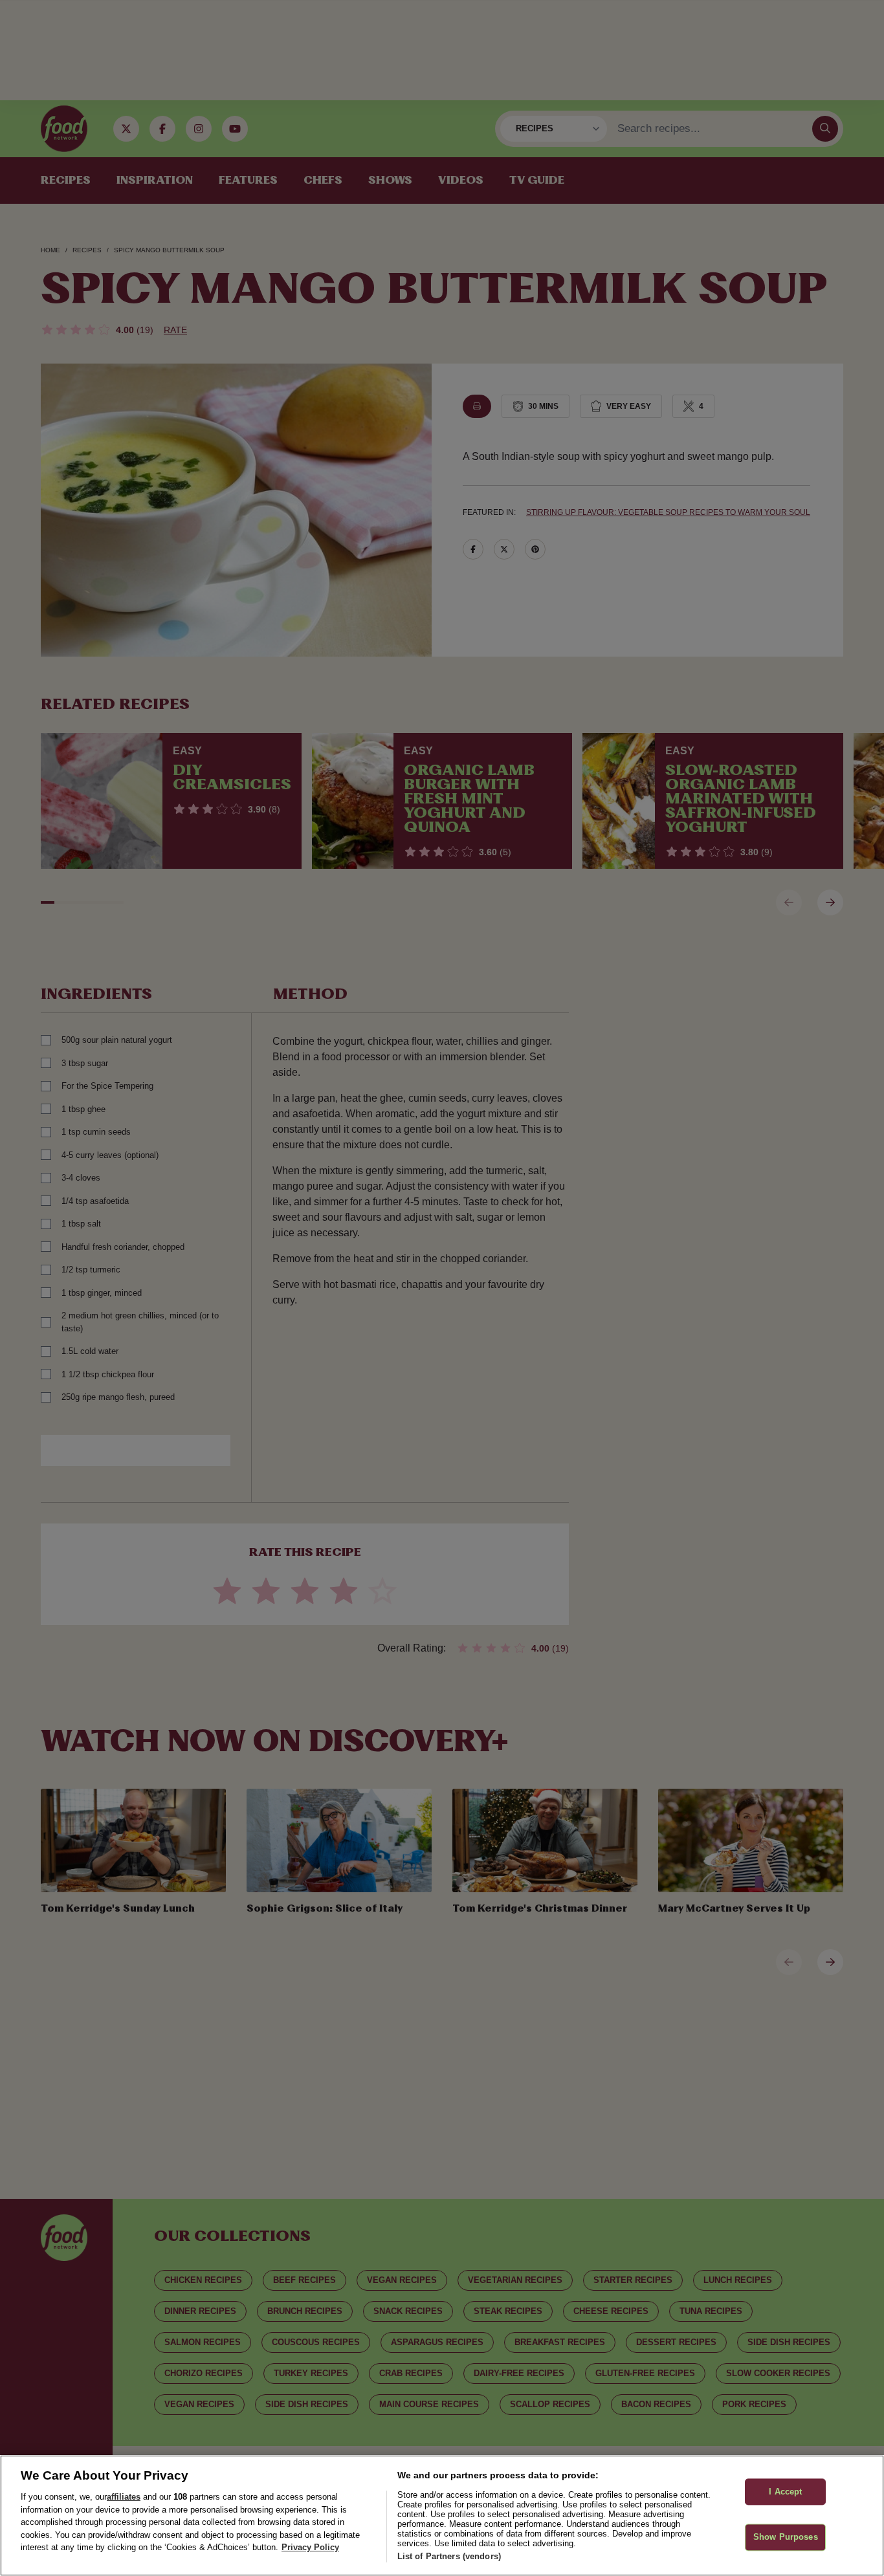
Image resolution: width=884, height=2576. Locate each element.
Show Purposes (786, 2538)
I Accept (785, 2492)
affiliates (124, 2497)
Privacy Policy (310, 2547)
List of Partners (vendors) (449, 2556)
